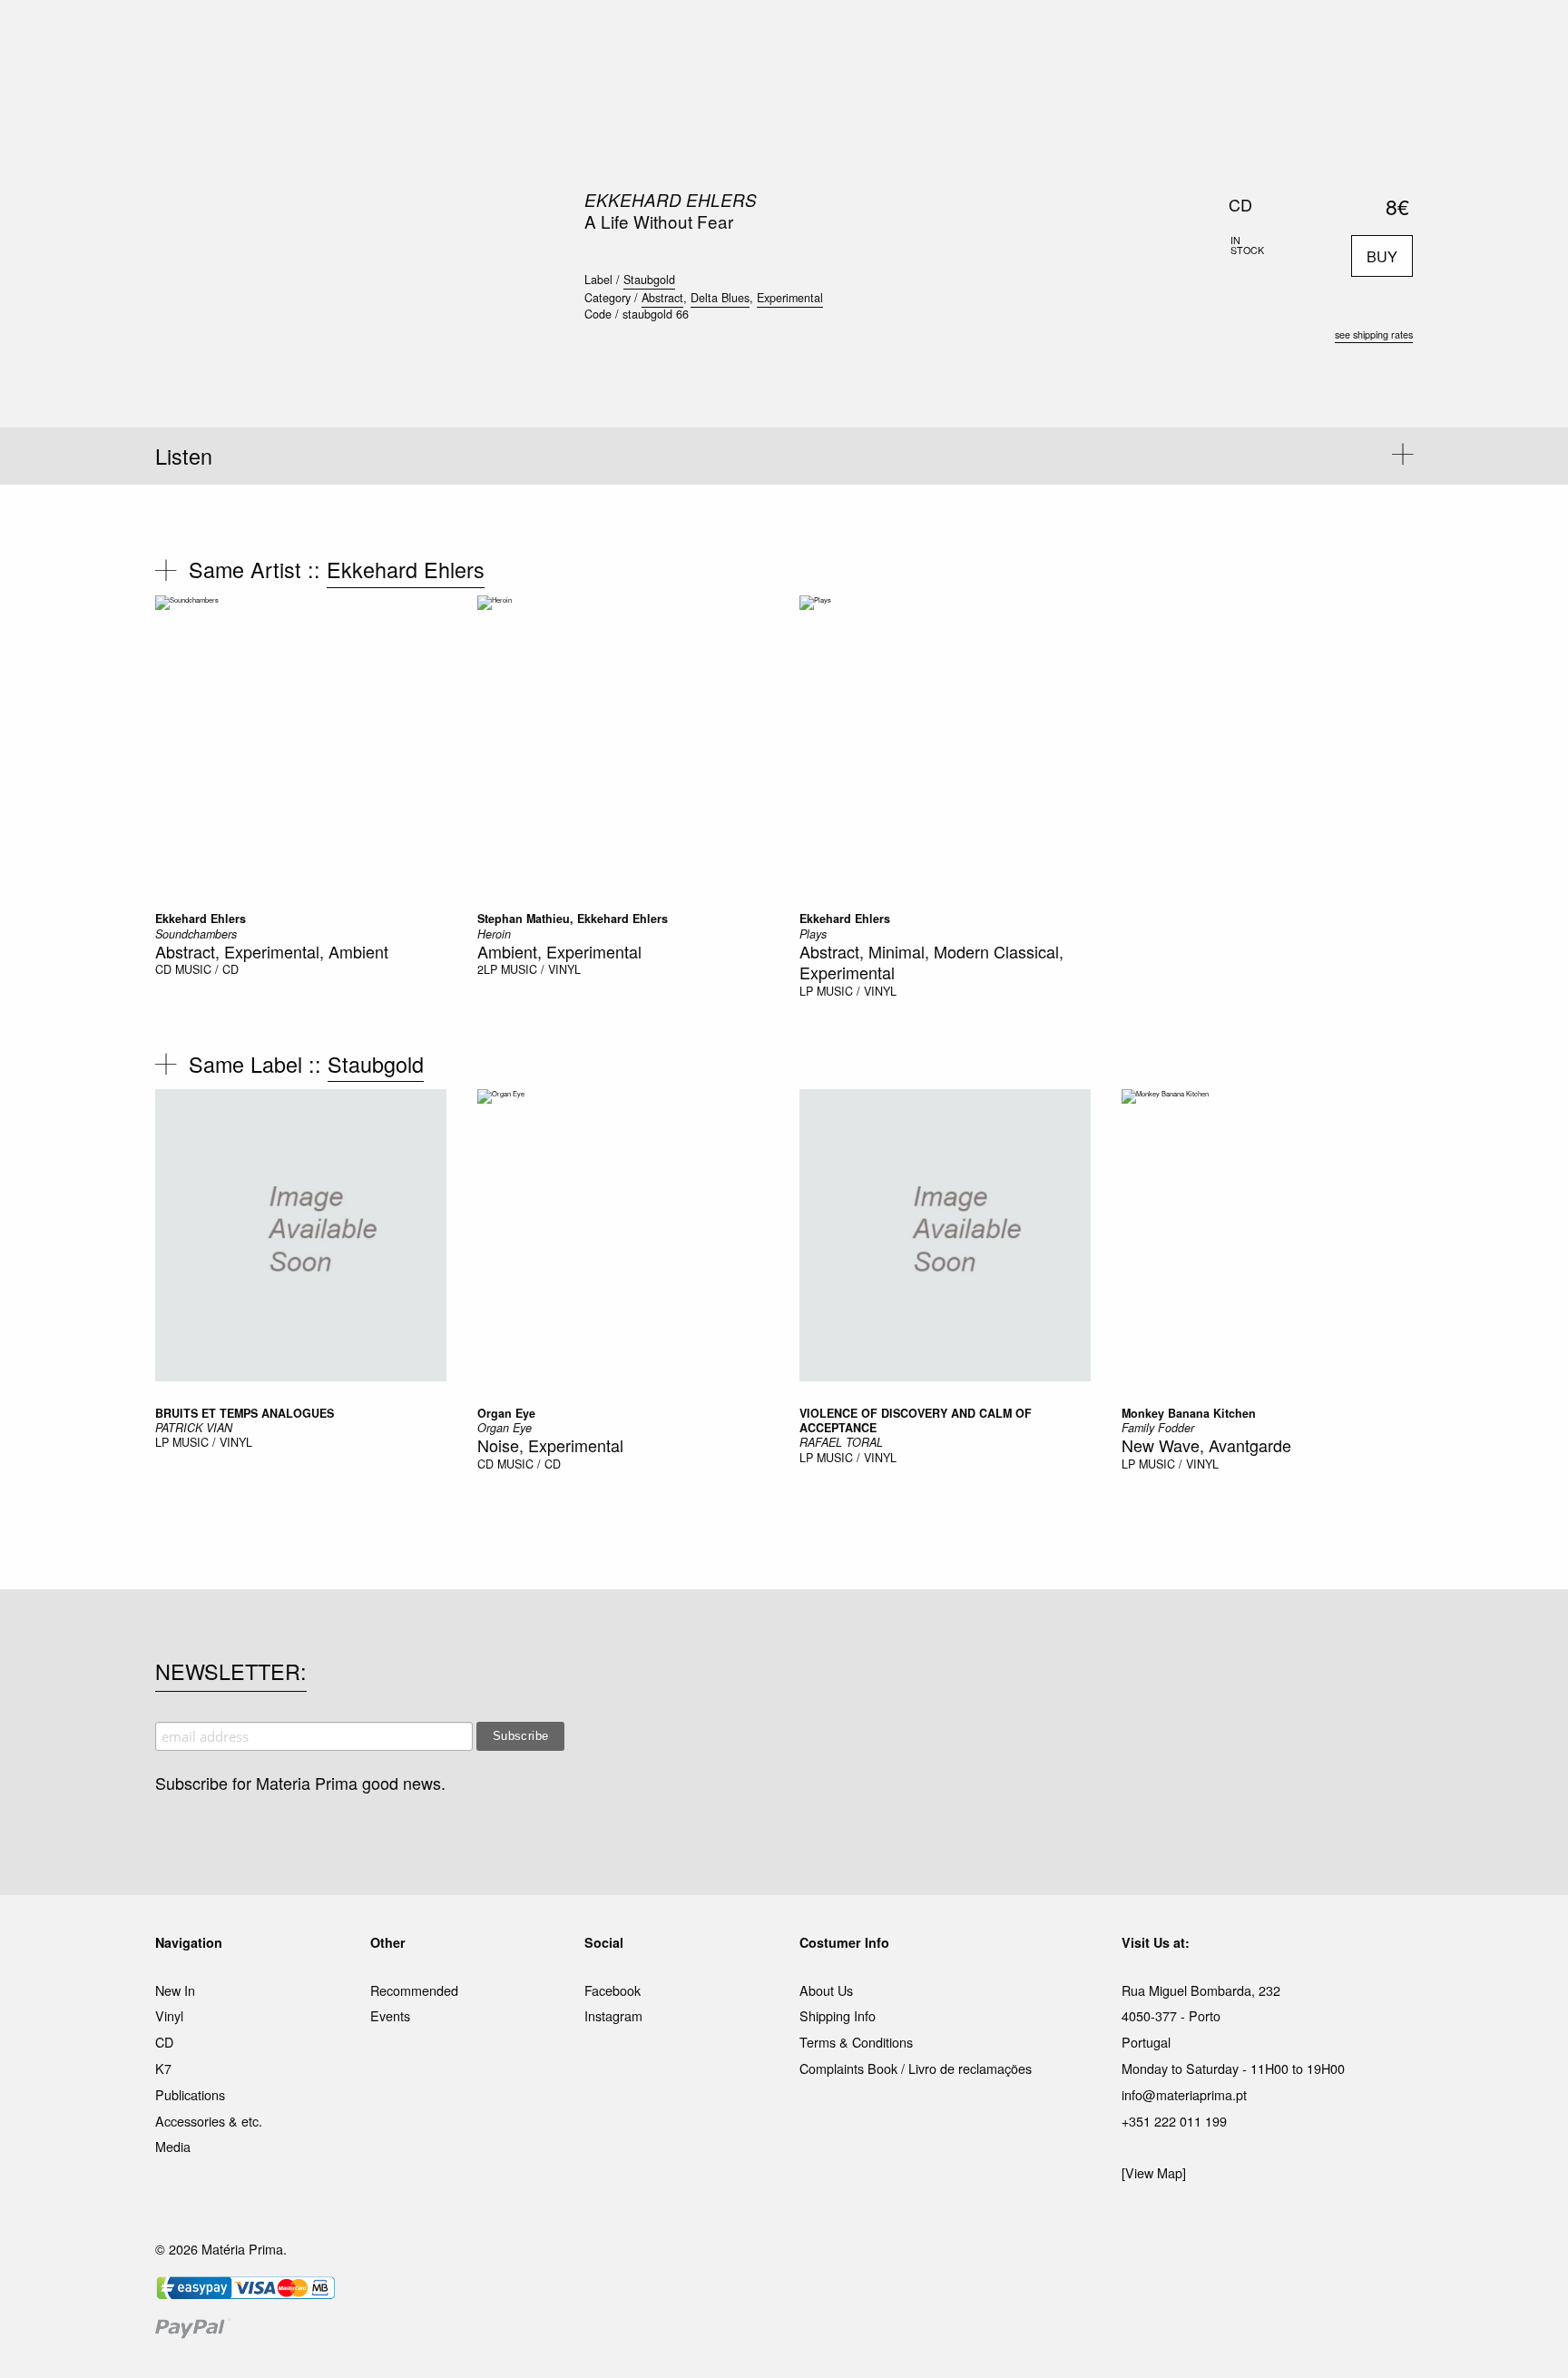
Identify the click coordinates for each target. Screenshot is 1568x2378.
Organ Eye (506, 1413)
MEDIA (901, 35)
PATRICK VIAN (194, 1428)
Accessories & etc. (209, 2121)
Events (390, 2015)
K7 (163, 2068)
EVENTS (964, 35)
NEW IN (520, 35)
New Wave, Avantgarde (1206, 1445)
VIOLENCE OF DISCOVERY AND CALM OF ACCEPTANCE (916, 1420)
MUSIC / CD (207, 969)
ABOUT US (1039, 35)
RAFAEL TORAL (841, 1442)
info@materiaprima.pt (1184, 2094)
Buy (1382, 256)
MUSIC (581, 35)
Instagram (613, 2015)
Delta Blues (720, 298)
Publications (190, 2094)
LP (806, 991)
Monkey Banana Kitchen (1189, 1413)
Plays (813, 934)
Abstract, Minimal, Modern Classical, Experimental (931, 962)
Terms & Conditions (856, 2042)
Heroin (494, 934)
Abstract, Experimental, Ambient (272, 951)
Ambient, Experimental (559, 951)
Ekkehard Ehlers (671, 200)
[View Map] (1154, 2172)
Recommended (414, 1990)
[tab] (784, 456)
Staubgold (649, 280)
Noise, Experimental (550, 1445)
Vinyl (169, 2015)
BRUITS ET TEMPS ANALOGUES (245, 1413)
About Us (826, 1990)
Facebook (612, 1990)
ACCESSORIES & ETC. (796, 35)
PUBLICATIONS (666, 35)
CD (163, 969)
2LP (487, 969)
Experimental (790, 298)
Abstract (662, 298)
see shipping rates (1374, 334)
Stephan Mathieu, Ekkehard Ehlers (573, 919)
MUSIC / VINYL (541, 969)
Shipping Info (838, 2015)
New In (175, 1990)
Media (173, 2146)
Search (1388, 91)
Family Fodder (1158, 1428)
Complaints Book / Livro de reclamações (916, 2068)
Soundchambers (196, 934)
